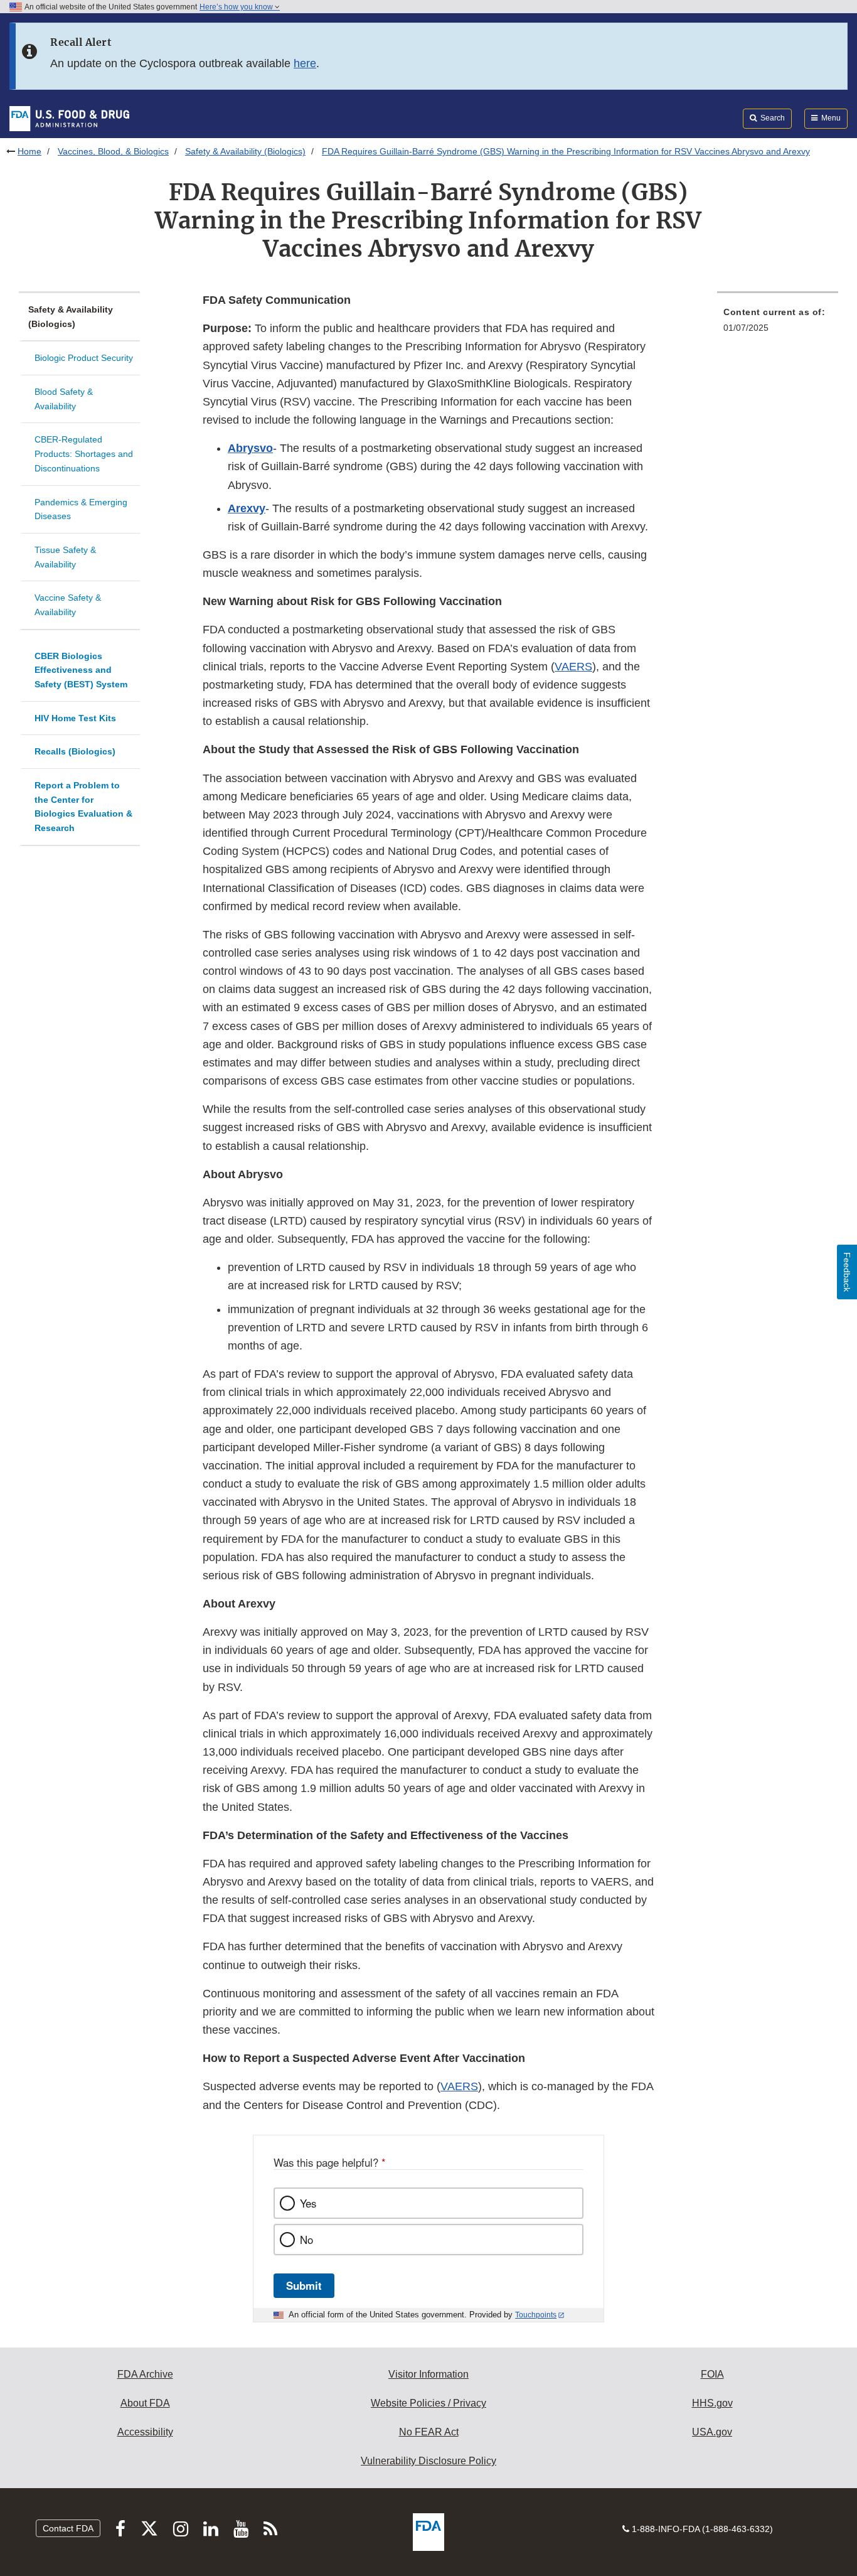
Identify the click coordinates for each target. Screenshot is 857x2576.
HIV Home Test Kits (75, 718)
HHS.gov (712, 2403)
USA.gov (712, 2432)
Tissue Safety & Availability (65, 557)
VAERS (573, 667)
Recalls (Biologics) (75, 751)
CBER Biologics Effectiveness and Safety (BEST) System (81, 670)
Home (29, 151)
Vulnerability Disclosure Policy (428, 2461)
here (305, 63)
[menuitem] (778, 324)
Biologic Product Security (84, 358)
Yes (308, 2203)
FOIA (712, 2374)
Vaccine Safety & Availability (68, 605)
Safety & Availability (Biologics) (245, 151)
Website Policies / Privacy (428, 2403)
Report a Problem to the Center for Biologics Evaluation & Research (83, 807)
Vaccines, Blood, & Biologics (113, 151)
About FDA (145, 2403)
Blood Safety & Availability (64, 399)
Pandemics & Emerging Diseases (81, 509)
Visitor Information (428, 2374)
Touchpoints (536, 2315)
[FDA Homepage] (69, 118)
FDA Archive (145, 2374)
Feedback (847, 1272)
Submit (304, 2285)
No (306, 2240)
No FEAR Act (429, 2432)
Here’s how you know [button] (237, 7)
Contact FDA (68, 2528)
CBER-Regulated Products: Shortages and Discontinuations (84, 453)
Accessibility (145, 2432)
